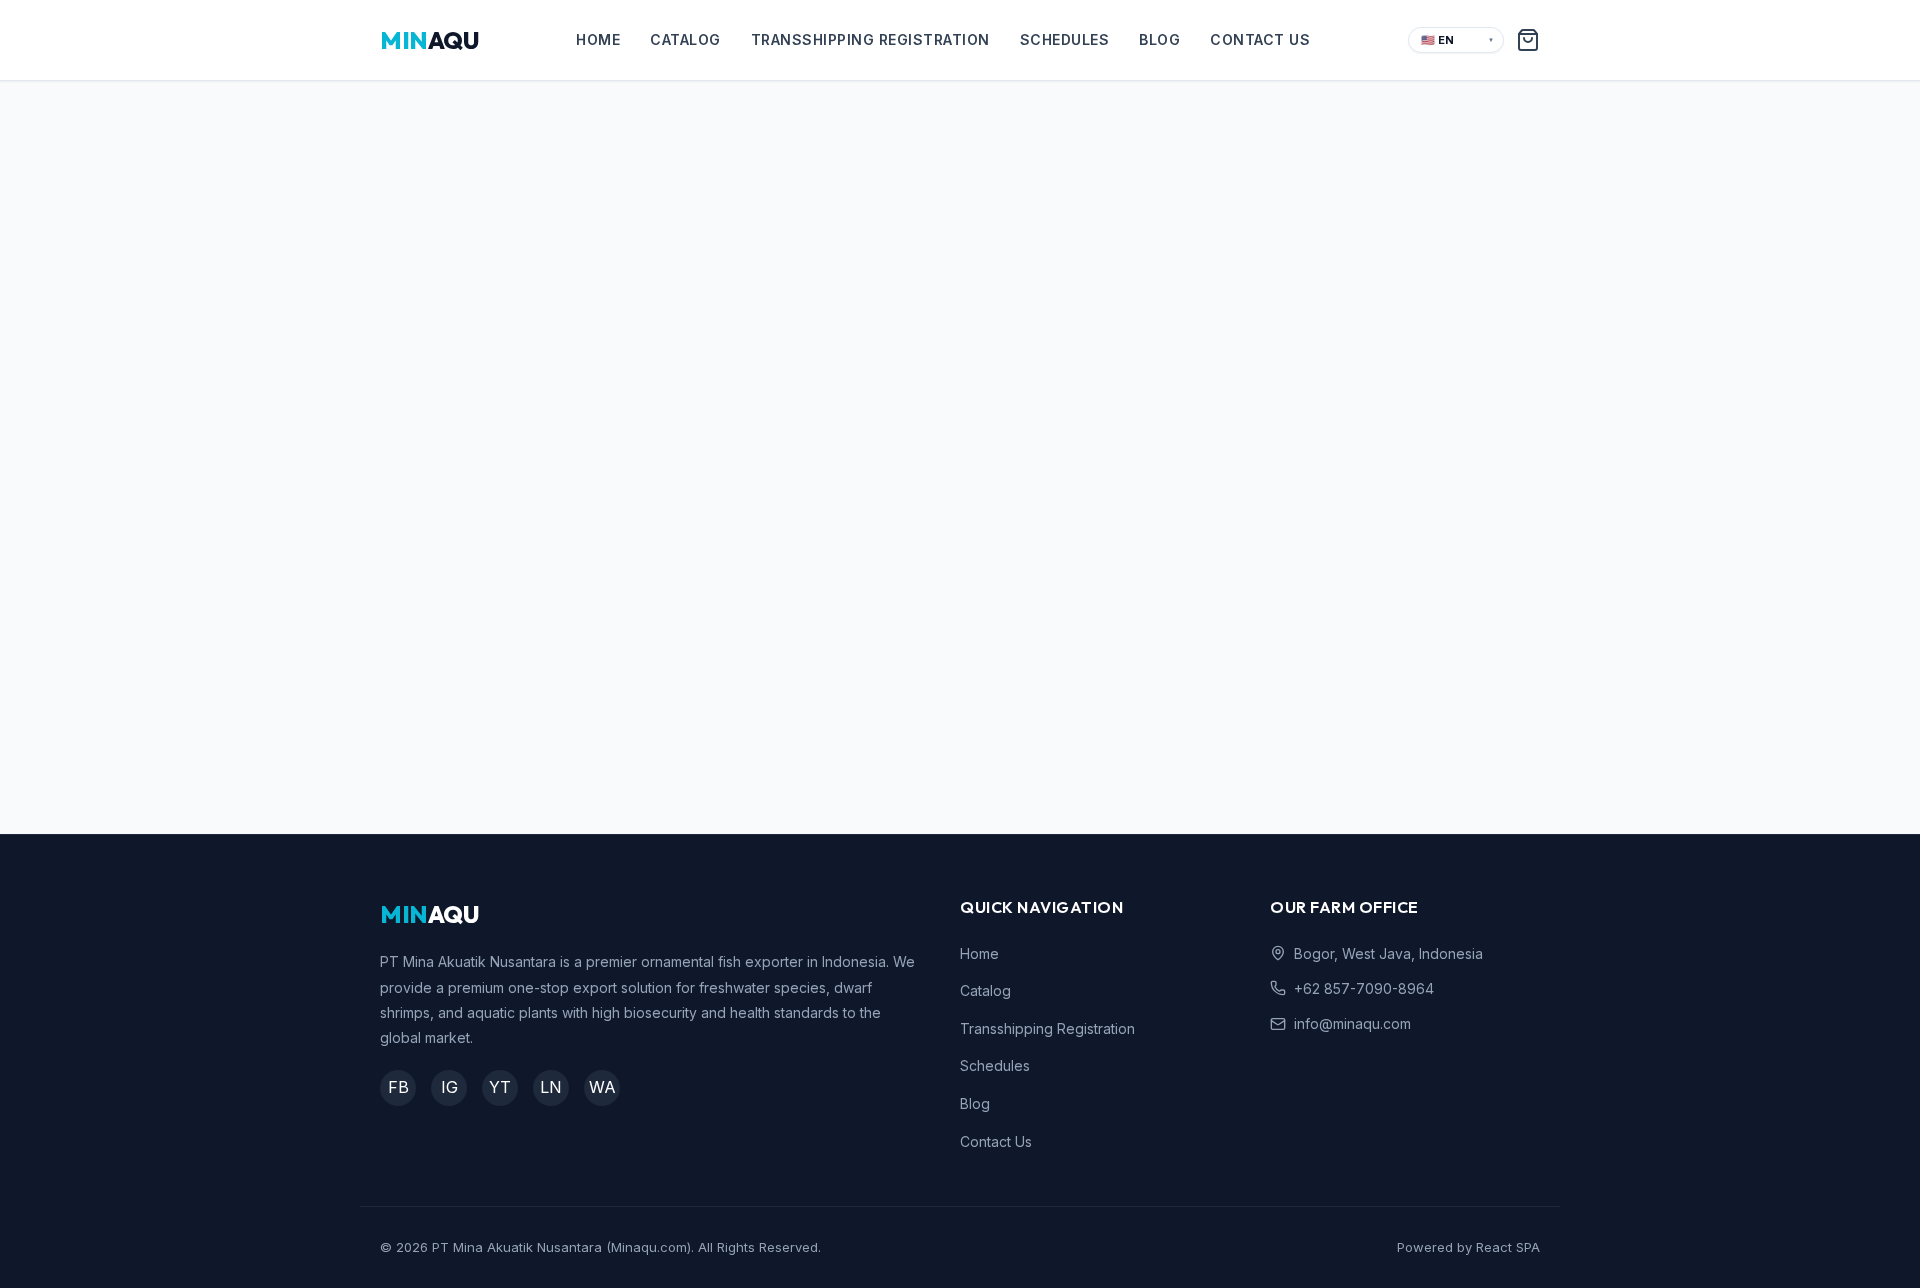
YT (500, 1087)
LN (551, 1087)
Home (598, 39)
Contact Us (1260, 39)
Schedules (1065, 39)
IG (449, 1087)
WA (602, 1087)
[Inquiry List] (1528, 40)
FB (398, 1087)
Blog (1159, 39)
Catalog (685, 39)
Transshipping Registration (870, 39)
